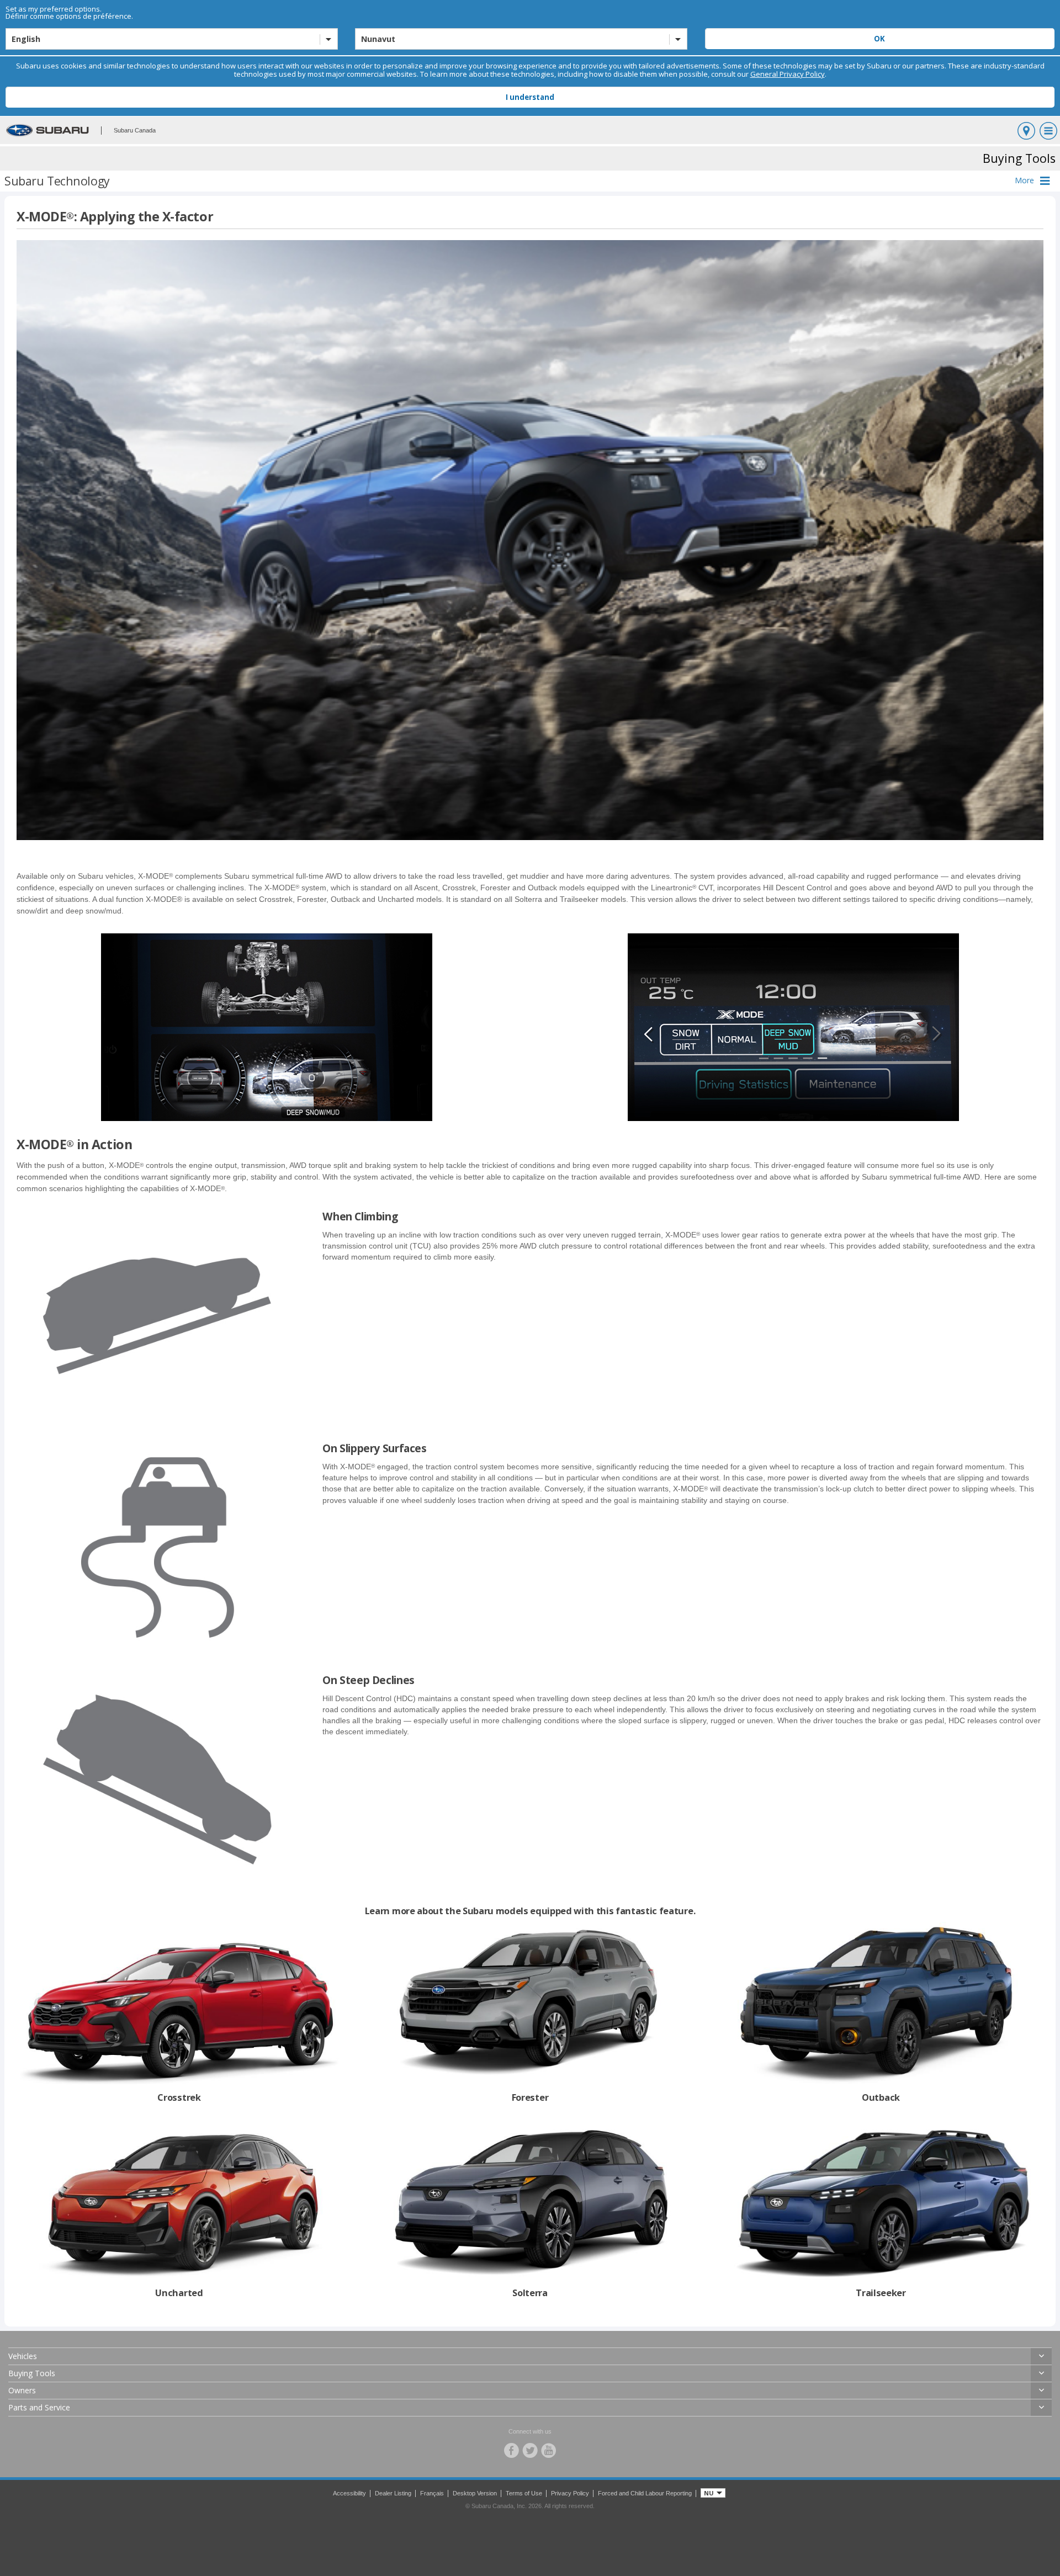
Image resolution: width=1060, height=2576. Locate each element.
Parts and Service (39, 2407)
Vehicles (23, 2356)
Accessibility (349, 2493)
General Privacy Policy (788, 74)
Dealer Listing (393, 2493)
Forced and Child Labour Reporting (645, 2493)
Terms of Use (524, 2493)
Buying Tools (32, 2373)
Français (432, 2493)
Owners (22, 2390)
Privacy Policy (570, 2493)
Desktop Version (475, 2493)
